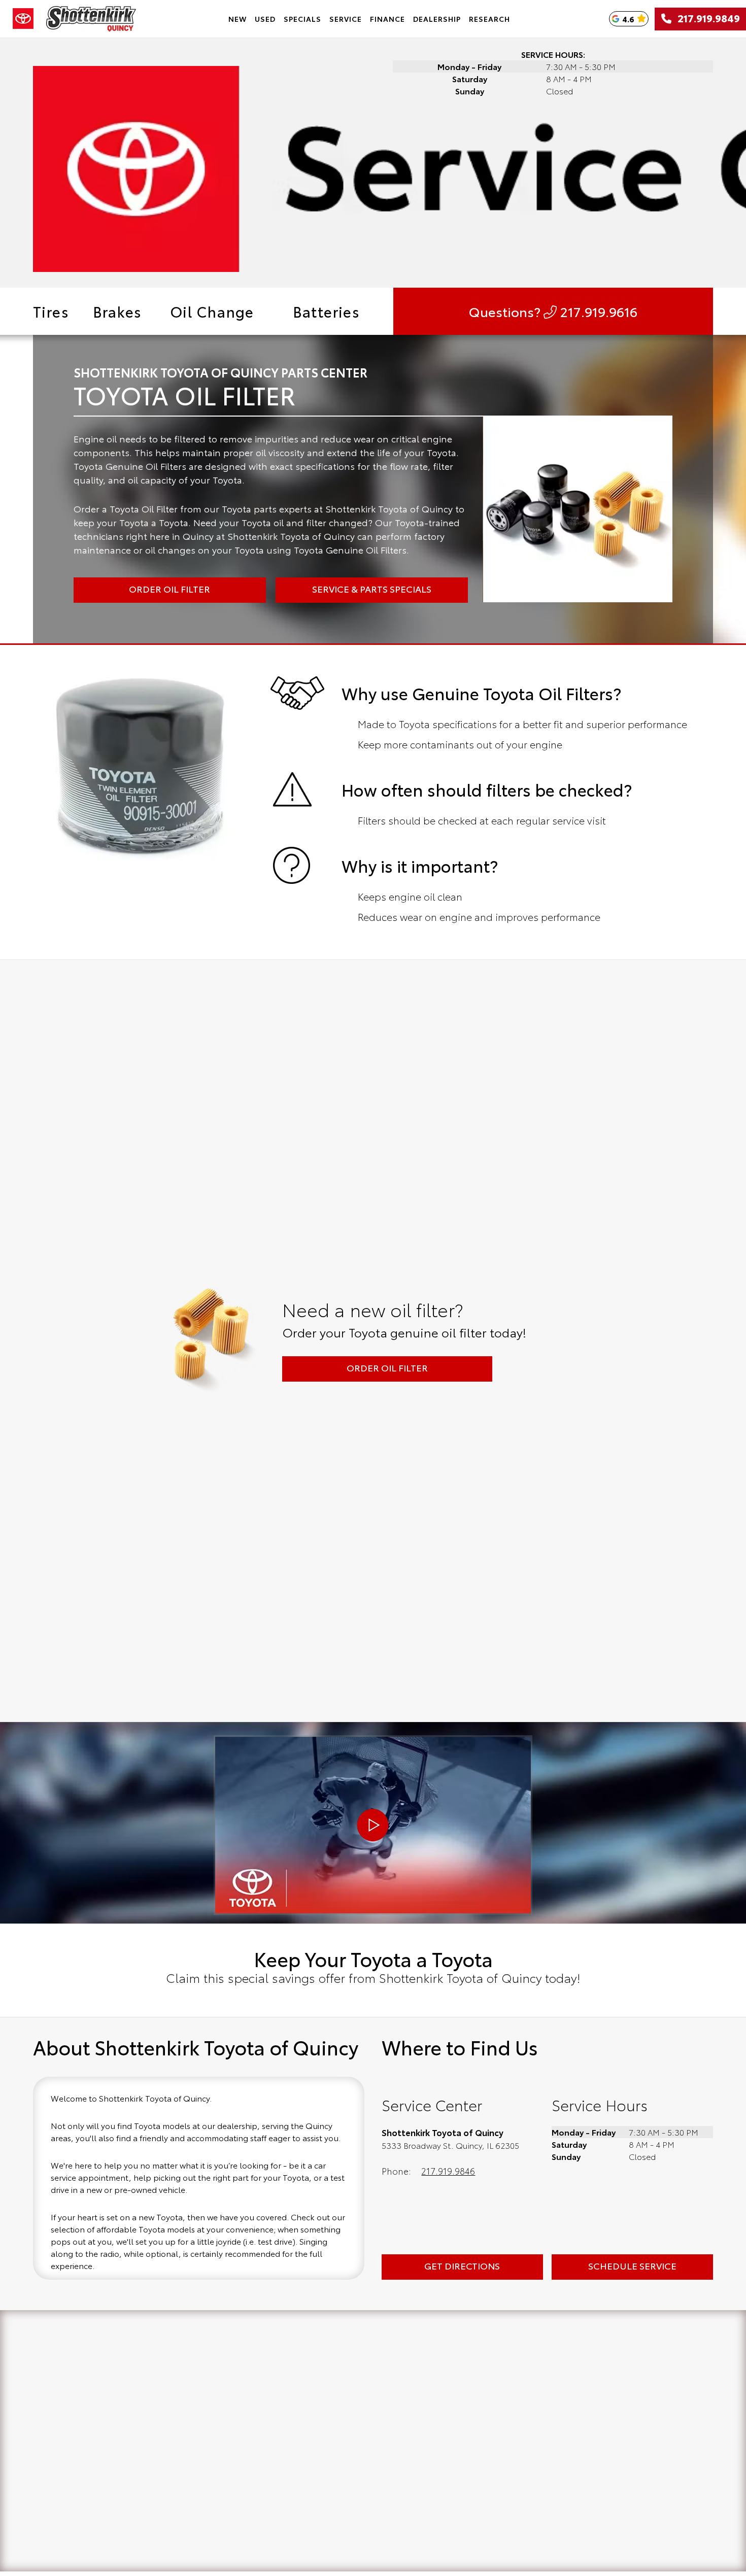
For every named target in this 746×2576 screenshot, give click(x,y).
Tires (51, 311)
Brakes (117, 311)
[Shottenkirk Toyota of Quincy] (91, 19)
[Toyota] (23, 19)
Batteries (327, 311)
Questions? (553, 311)
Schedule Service (632, 2265)
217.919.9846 (448, 2171)
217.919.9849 (706, 19)
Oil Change (212, 311)
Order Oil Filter (387, 1367)
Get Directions (462, 2265)
